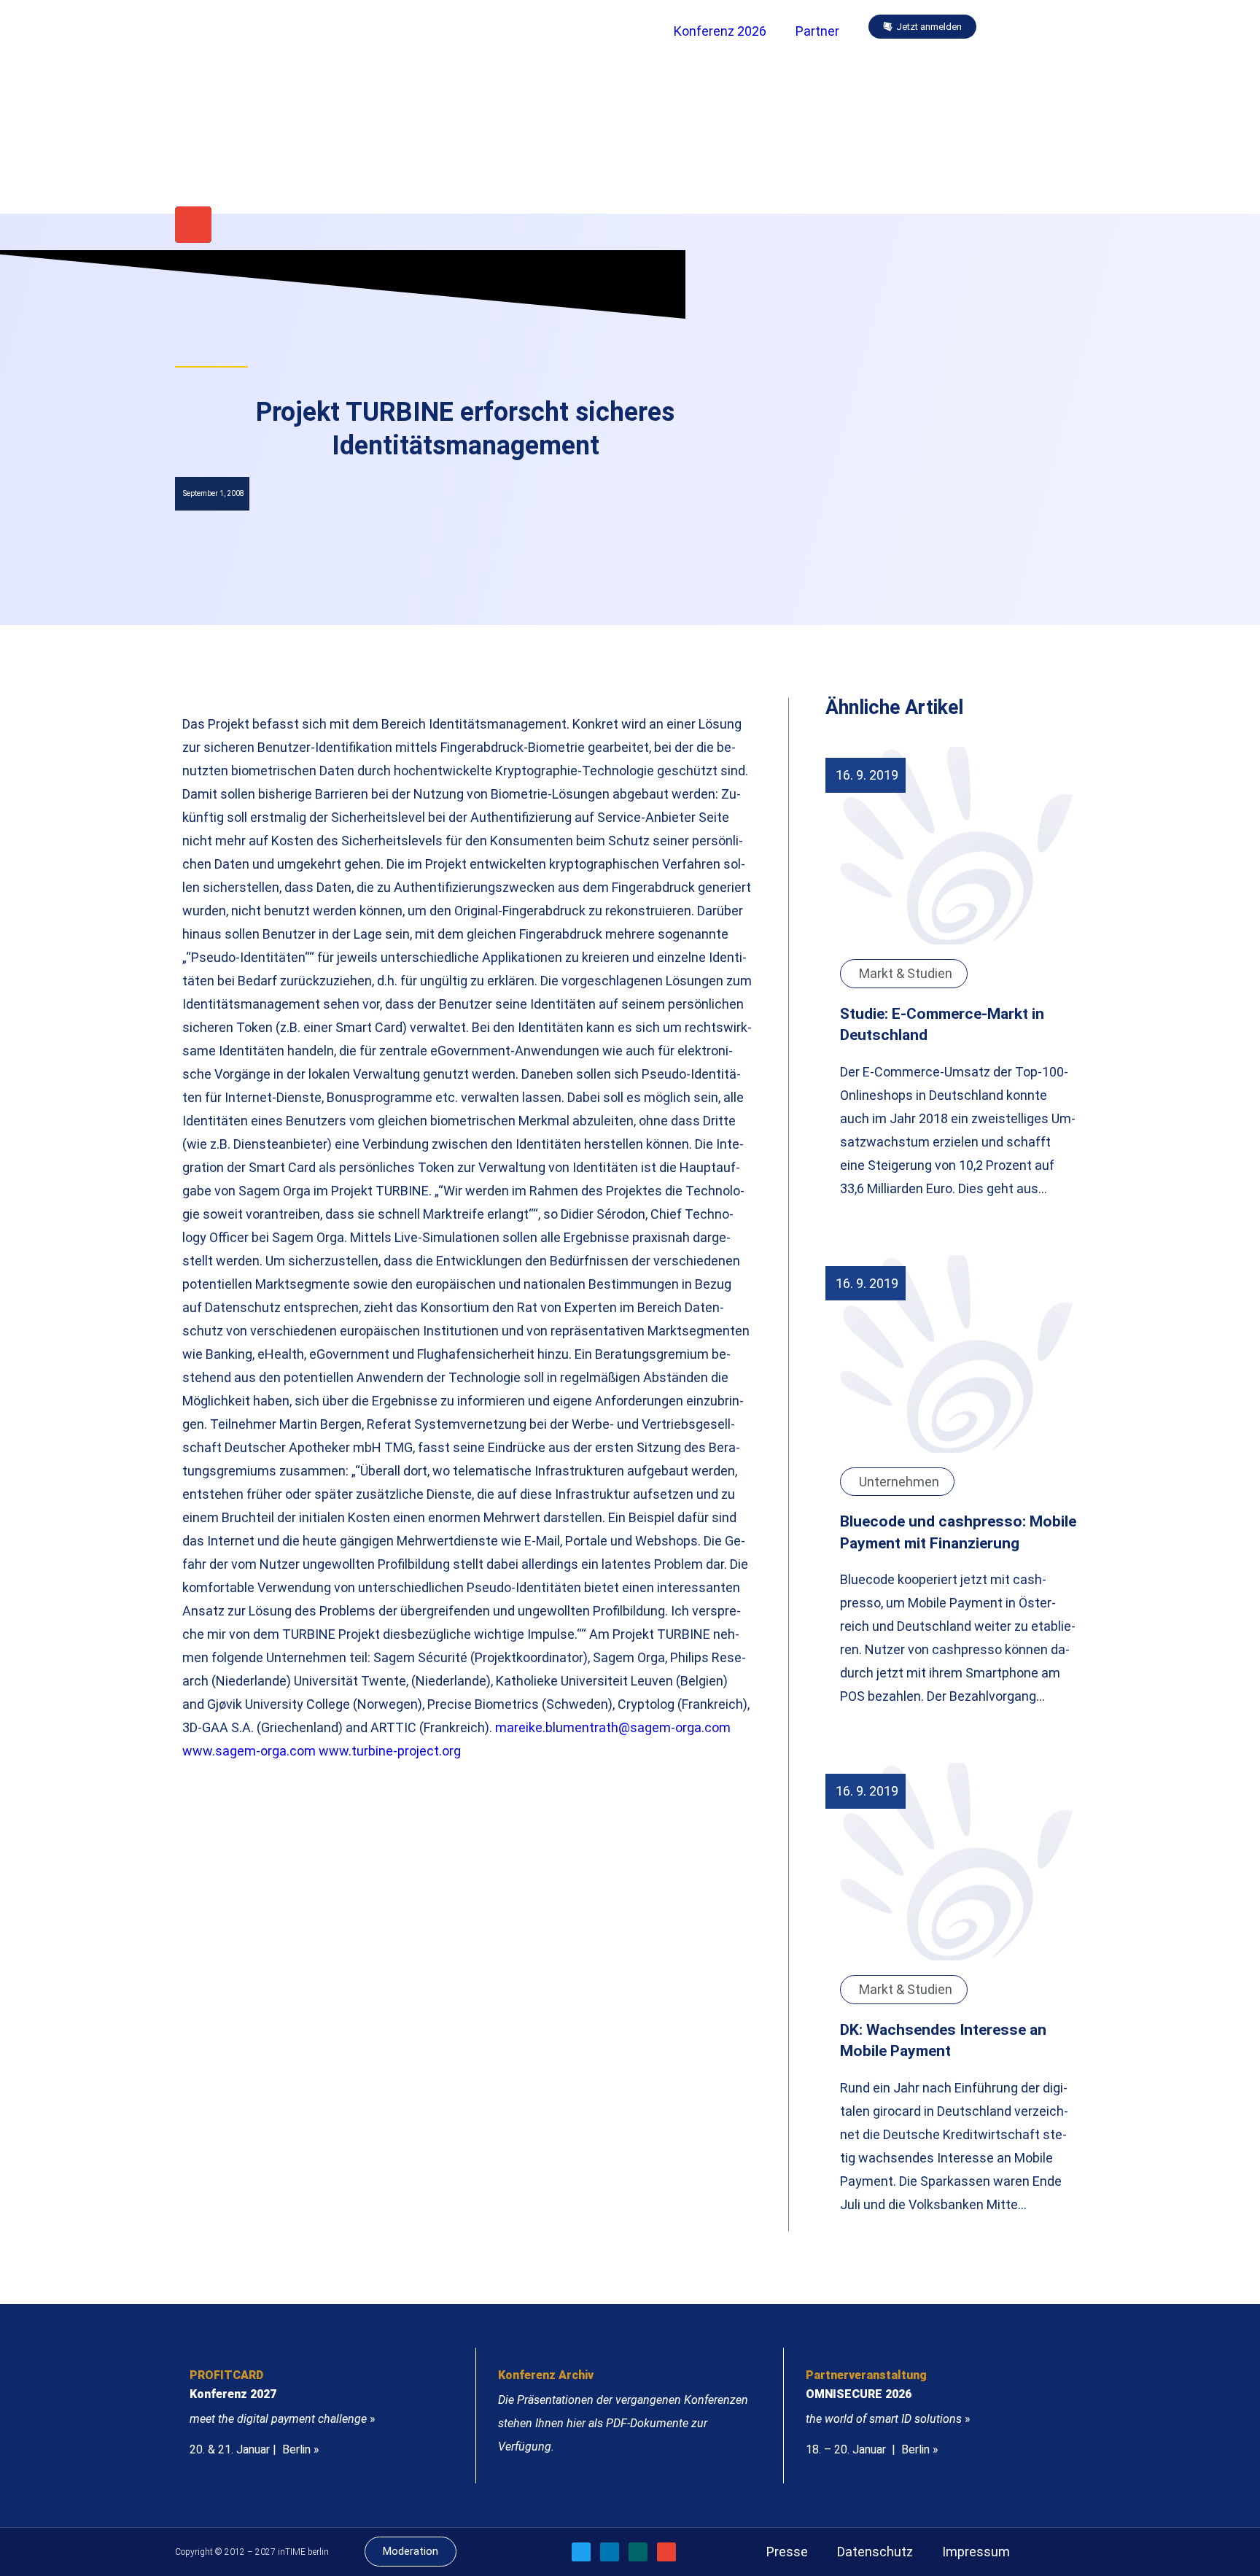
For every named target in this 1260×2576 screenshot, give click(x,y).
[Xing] (638, 2552)
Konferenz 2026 (720, 31)
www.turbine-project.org (390, 1751)
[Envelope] (193, 225)
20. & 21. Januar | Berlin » (254, 2449)
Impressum (976, 2552)
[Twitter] (581, 2552)
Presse (787, 2552)
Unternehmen (899, 1482)
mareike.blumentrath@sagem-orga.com (613, 1727)
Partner (817, 31)
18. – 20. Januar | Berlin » (872, 2449)
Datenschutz (875, 2552)
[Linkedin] (610, 2552)
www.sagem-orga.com (249, 1751)
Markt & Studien (906, 973)
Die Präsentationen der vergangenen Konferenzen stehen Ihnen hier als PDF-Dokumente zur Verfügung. (623, 2423)
